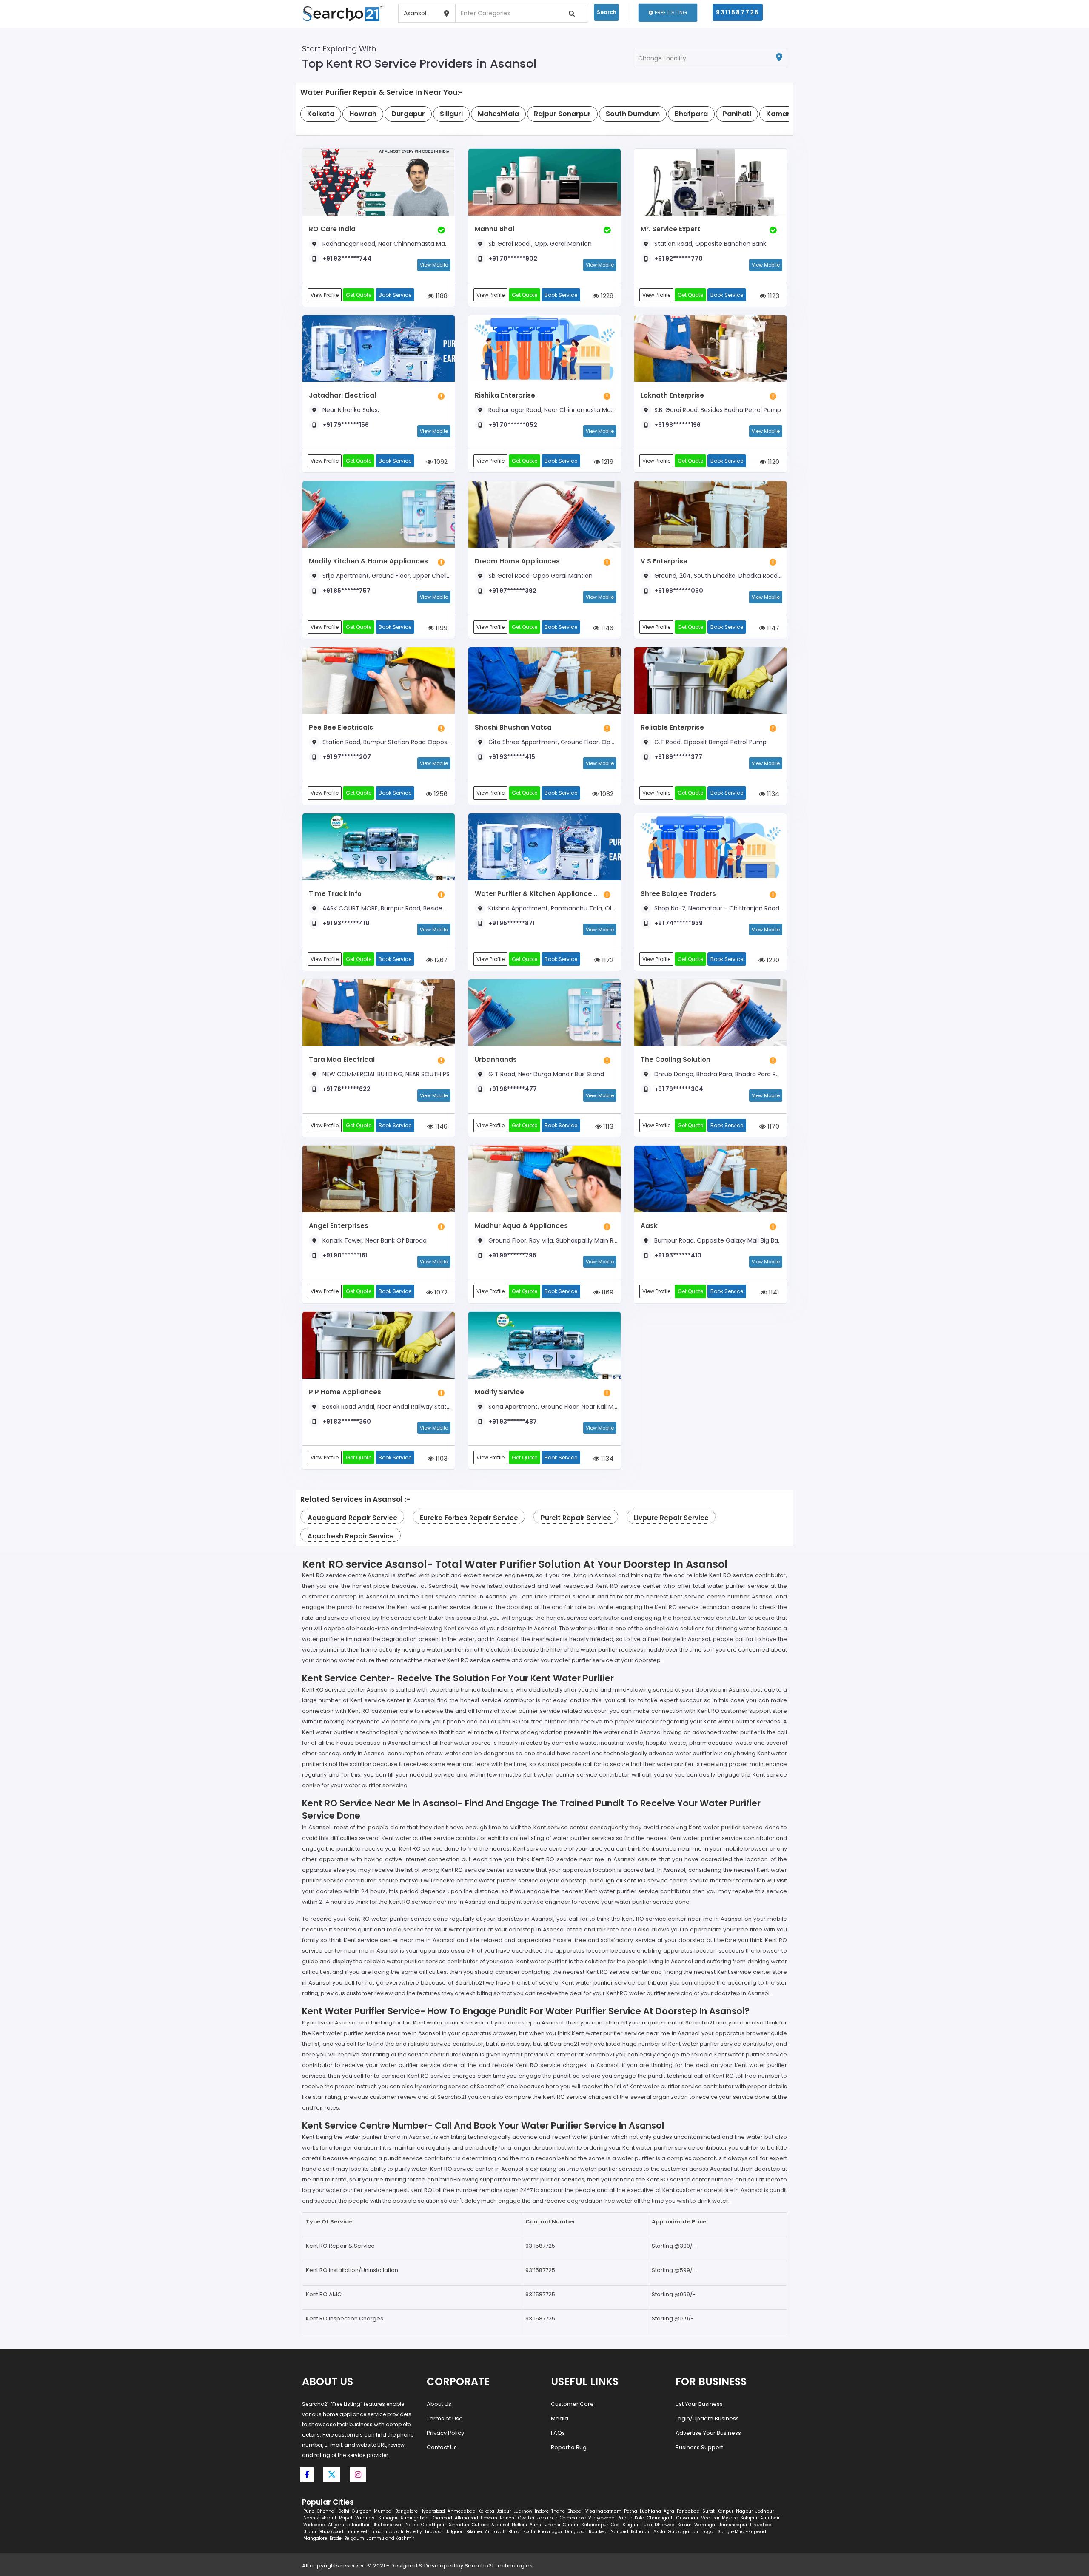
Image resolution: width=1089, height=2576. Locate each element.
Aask (649, 1226)
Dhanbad (442, 2518)
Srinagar (388, 2518)
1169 (607, 1292)
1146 (606, 628)
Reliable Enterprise (672, 727)
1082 (606, 794)
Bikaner (474, 2532)
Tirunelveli (357, 2532)
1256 (440, 794)
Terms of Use (445, 2418)
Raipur (625, 2518)
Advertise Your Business (708, 2433)
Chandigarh (660, 2518)
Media (560, 2418)
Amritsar (770, 2518)
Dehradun (458, 2525)
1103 (441, 1458)
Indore (542, 2511)
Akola (659, 2532)
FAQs (558, 2433)
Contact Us (442, 2447)
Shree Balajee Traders (678, 894)
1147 (772, 628)
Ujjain (310, 2532)
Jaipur (504, 2511)
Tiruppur (434, 2532)
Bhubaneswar (388, 2525)
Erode (336, 2538)
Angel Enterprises (339, 1226)
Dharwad (665, 2525)
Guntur (571, 2525)
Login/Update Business (707, 2418)
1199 (441, 628)
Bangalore (406, 2511)
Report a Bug (569, 2447)
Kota (640, 2518)
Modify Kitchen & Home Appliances (368, 561)
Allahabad (466, 2518)
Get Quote (359, 295)
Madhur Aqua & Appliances (521, 1226)
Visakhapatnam (603, 2511)
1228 (606, 296)
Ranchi (508, 2518)
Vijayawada (602, 2518)
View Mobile (434, 265)
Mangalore (315, 2538)
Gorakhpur (433, 2525)
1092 (440, 462)
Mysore (730, 2518)
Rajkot (346, 2518)
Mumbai (383, 2511)
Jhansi (553, 2525)
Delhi (344, 2511)
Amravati (495, 2532)
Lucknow (523, 2511)
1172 (607, 960)
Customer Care (572, 2404)
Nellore (519, 2525)
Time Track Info (335, 894)
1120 (773, 462)
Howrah (489, 2518)
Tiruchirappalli (387, 2532)
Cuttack (480, 2525)
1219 (607, 462)
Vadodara (314, 2525)
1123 (773, 296)
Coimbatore (573, 2518)
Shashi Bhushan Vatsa (513, 727)
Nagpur (744, 2511)
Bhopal (575, 2511)
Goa (615, 2525)
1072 (440, 1292)
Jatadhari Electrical (342, 395)
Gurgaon (362, 2511)
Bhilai (515, 2532)
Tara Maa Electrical (342, 1059)
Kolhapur (641, 2532)
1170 (773, 1126)
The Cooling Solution (676, 1059)
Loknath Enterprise (672, 395)
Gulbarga (678, 2532)
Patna (631, 2511)
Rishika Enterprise (505, 395)
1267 (440, 960)
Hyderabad (433, 2511)
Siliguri (630, 2525)
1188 (441, 296)
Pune (309, 2511)
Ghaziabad (331, 2532)
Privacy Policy (445, 2433)
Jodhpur (765, 2511)
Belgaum (354, 2538)
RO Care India (332, 229)
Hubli (646, 2525)
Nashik (311, 2518)
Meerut (329, 2518)
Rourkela (598, 2532)
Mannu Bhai (495, 229)
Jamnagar (703, 2532)
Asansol (500, 2525)
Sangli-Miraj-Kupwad (742, 2532)
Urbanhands (496, 1059)
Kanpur (725, 2511)
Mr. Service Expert (670, 229)
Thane (558, 2511)
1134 (772, 794)
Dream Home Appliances (517, 561)
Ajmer (536, 2525)
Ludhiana (650, 2511)
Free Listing (670, 13)
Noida (412, 2525)
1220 (772, 960)
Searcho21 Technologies (499, 2566)
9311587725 (738, 12)
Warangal (705, 2525)
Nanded (619, 2532)
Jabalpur (547, 2518)
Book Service (395, 295)
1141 (773, 1292)
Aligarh (336, 2525)
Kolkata (486, 2511)
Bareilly (414, 2532)
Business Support (699, 2447)
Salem (684, 2525)
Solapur (749, 2518)
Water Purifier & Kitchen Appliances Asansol (537, 894)
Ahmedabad (462, 2511)
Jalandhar (358, 2525)
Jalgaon (455, 2532)
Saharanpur (595, 2525)
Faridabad (688, 2511)
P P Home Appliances (345, 1392)
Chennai (326, 2511)
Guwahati (687, 2518)
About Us (439, 2404)
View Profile (325, 295)
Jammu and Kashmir (391, 2538)
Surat (708, 2511)
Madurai (710, 2518)
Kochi (529, 2532)
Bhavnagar (550, 2532)
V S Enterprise (664, 561)
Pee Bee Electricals (341, 727)
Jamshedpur (733, 2525)
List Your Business (699, 2404)
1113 (607, 1126)
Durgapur (576, 2532)
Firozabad (761, 2525)
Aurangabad (415, 2518)
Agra (669, 2511)
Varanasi (365, 2518)
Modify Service (499, 1392)
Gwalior (526, 2518)
